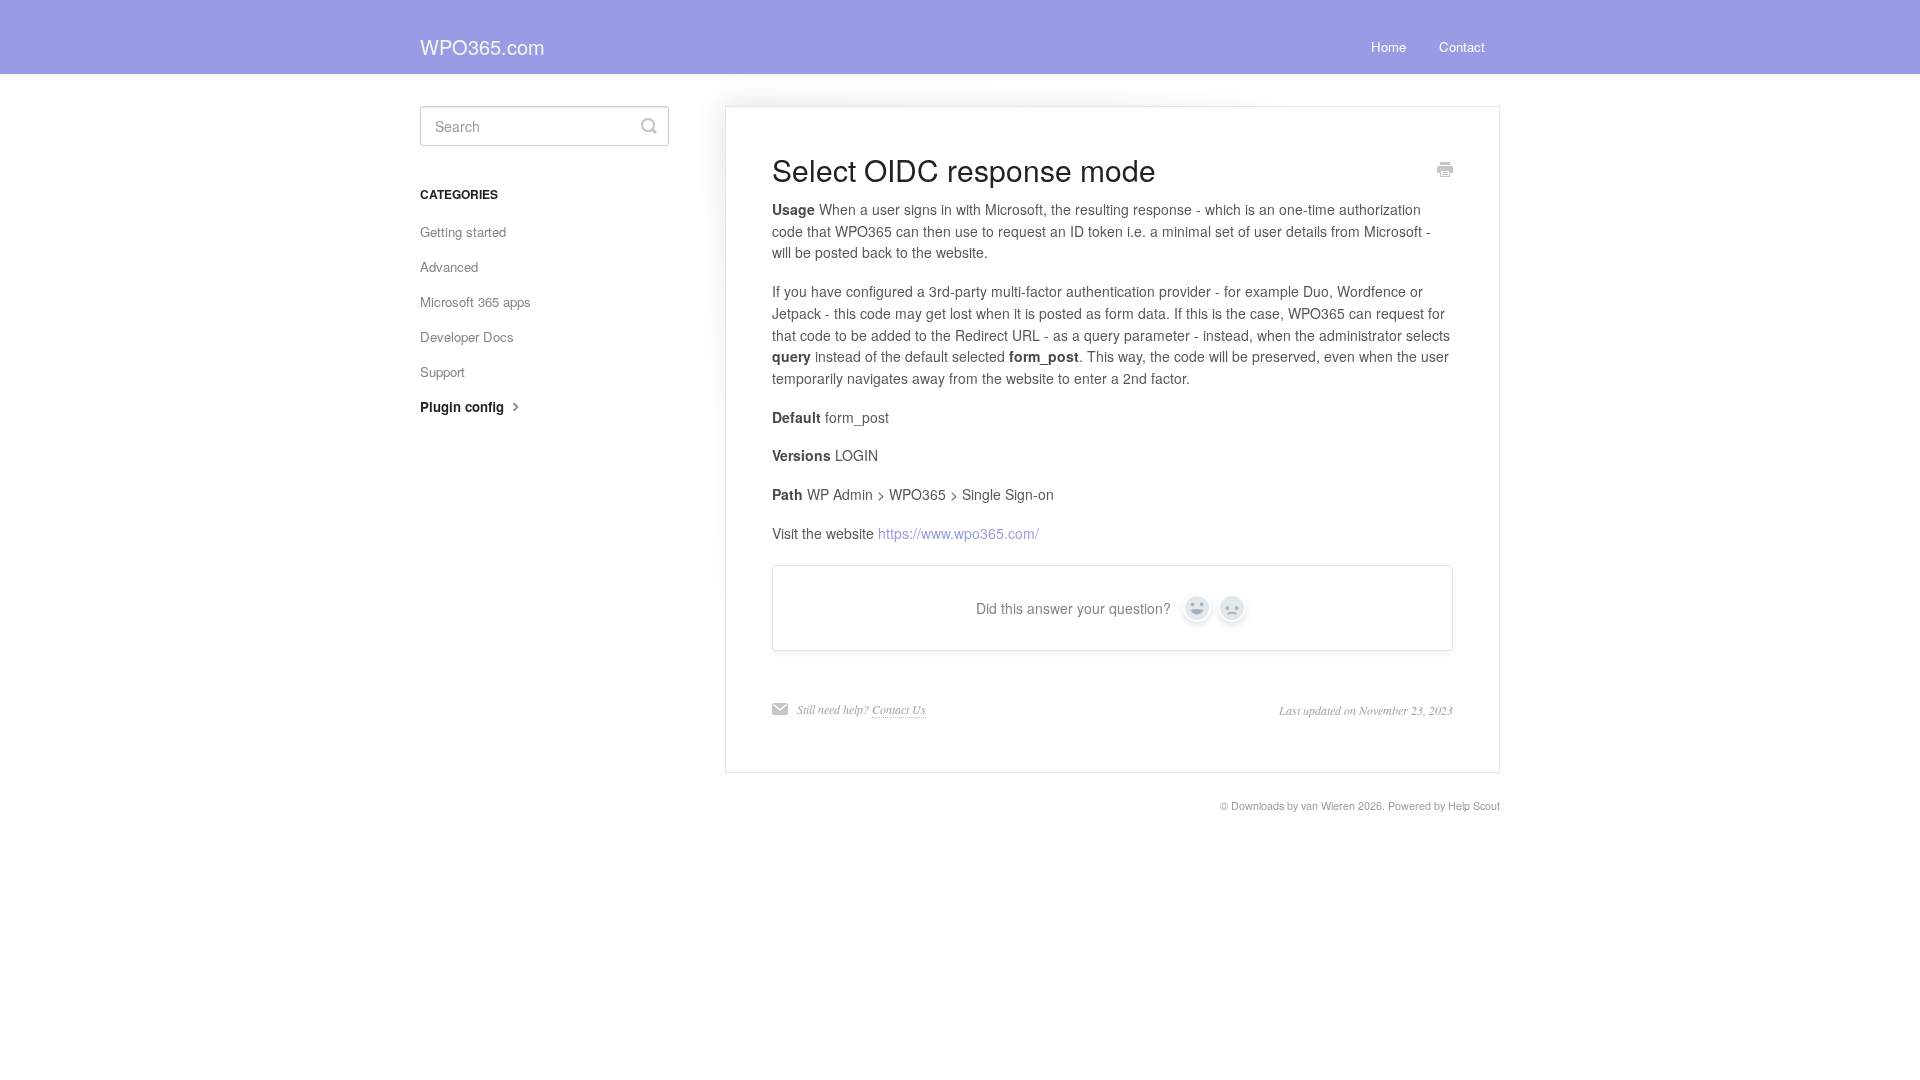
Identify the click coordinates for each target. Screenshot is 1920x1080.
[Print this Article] (1445, 171)
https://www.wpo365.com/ (958, 533)
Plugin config (464, 406)
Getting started (463, 231)
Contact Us (899, 709)
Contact (1462, 46)
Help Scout (1474, 805)
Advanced (449, 266)
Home (1388, 46)
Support (442, 371)
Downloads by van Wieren (1293, 805)
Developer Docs (467, 336)
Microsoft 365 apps (475, 301)
